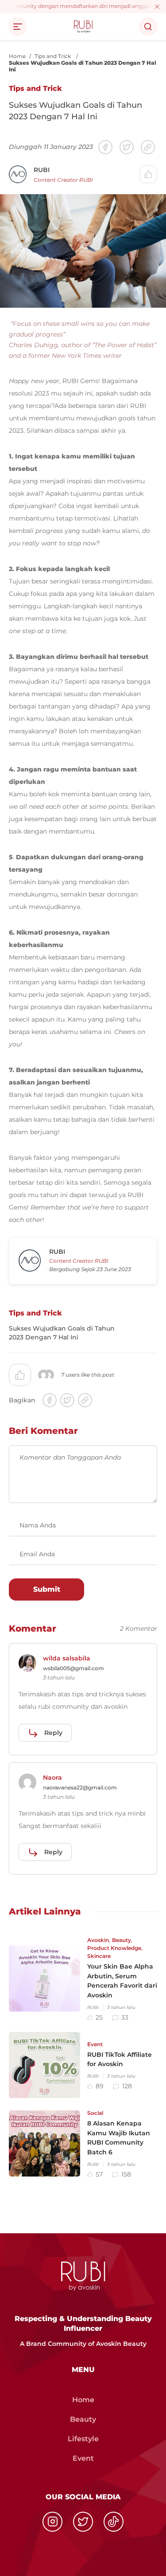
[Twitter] (83, 2522)
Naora (52, 1777)
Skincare (99, 1956)
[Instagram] (52, 2522)
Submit (47, 1589)
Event (95, 2044)
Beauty (122, 1940)
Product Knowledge (114, 1948)
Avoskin (98, 1940)
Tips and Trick (53, 56)
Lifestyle (83, 2439)
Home (17, 56)
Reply (53, 1733)
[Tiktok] (114, 2522)
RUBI (42, 170)
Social (95, 2113)
